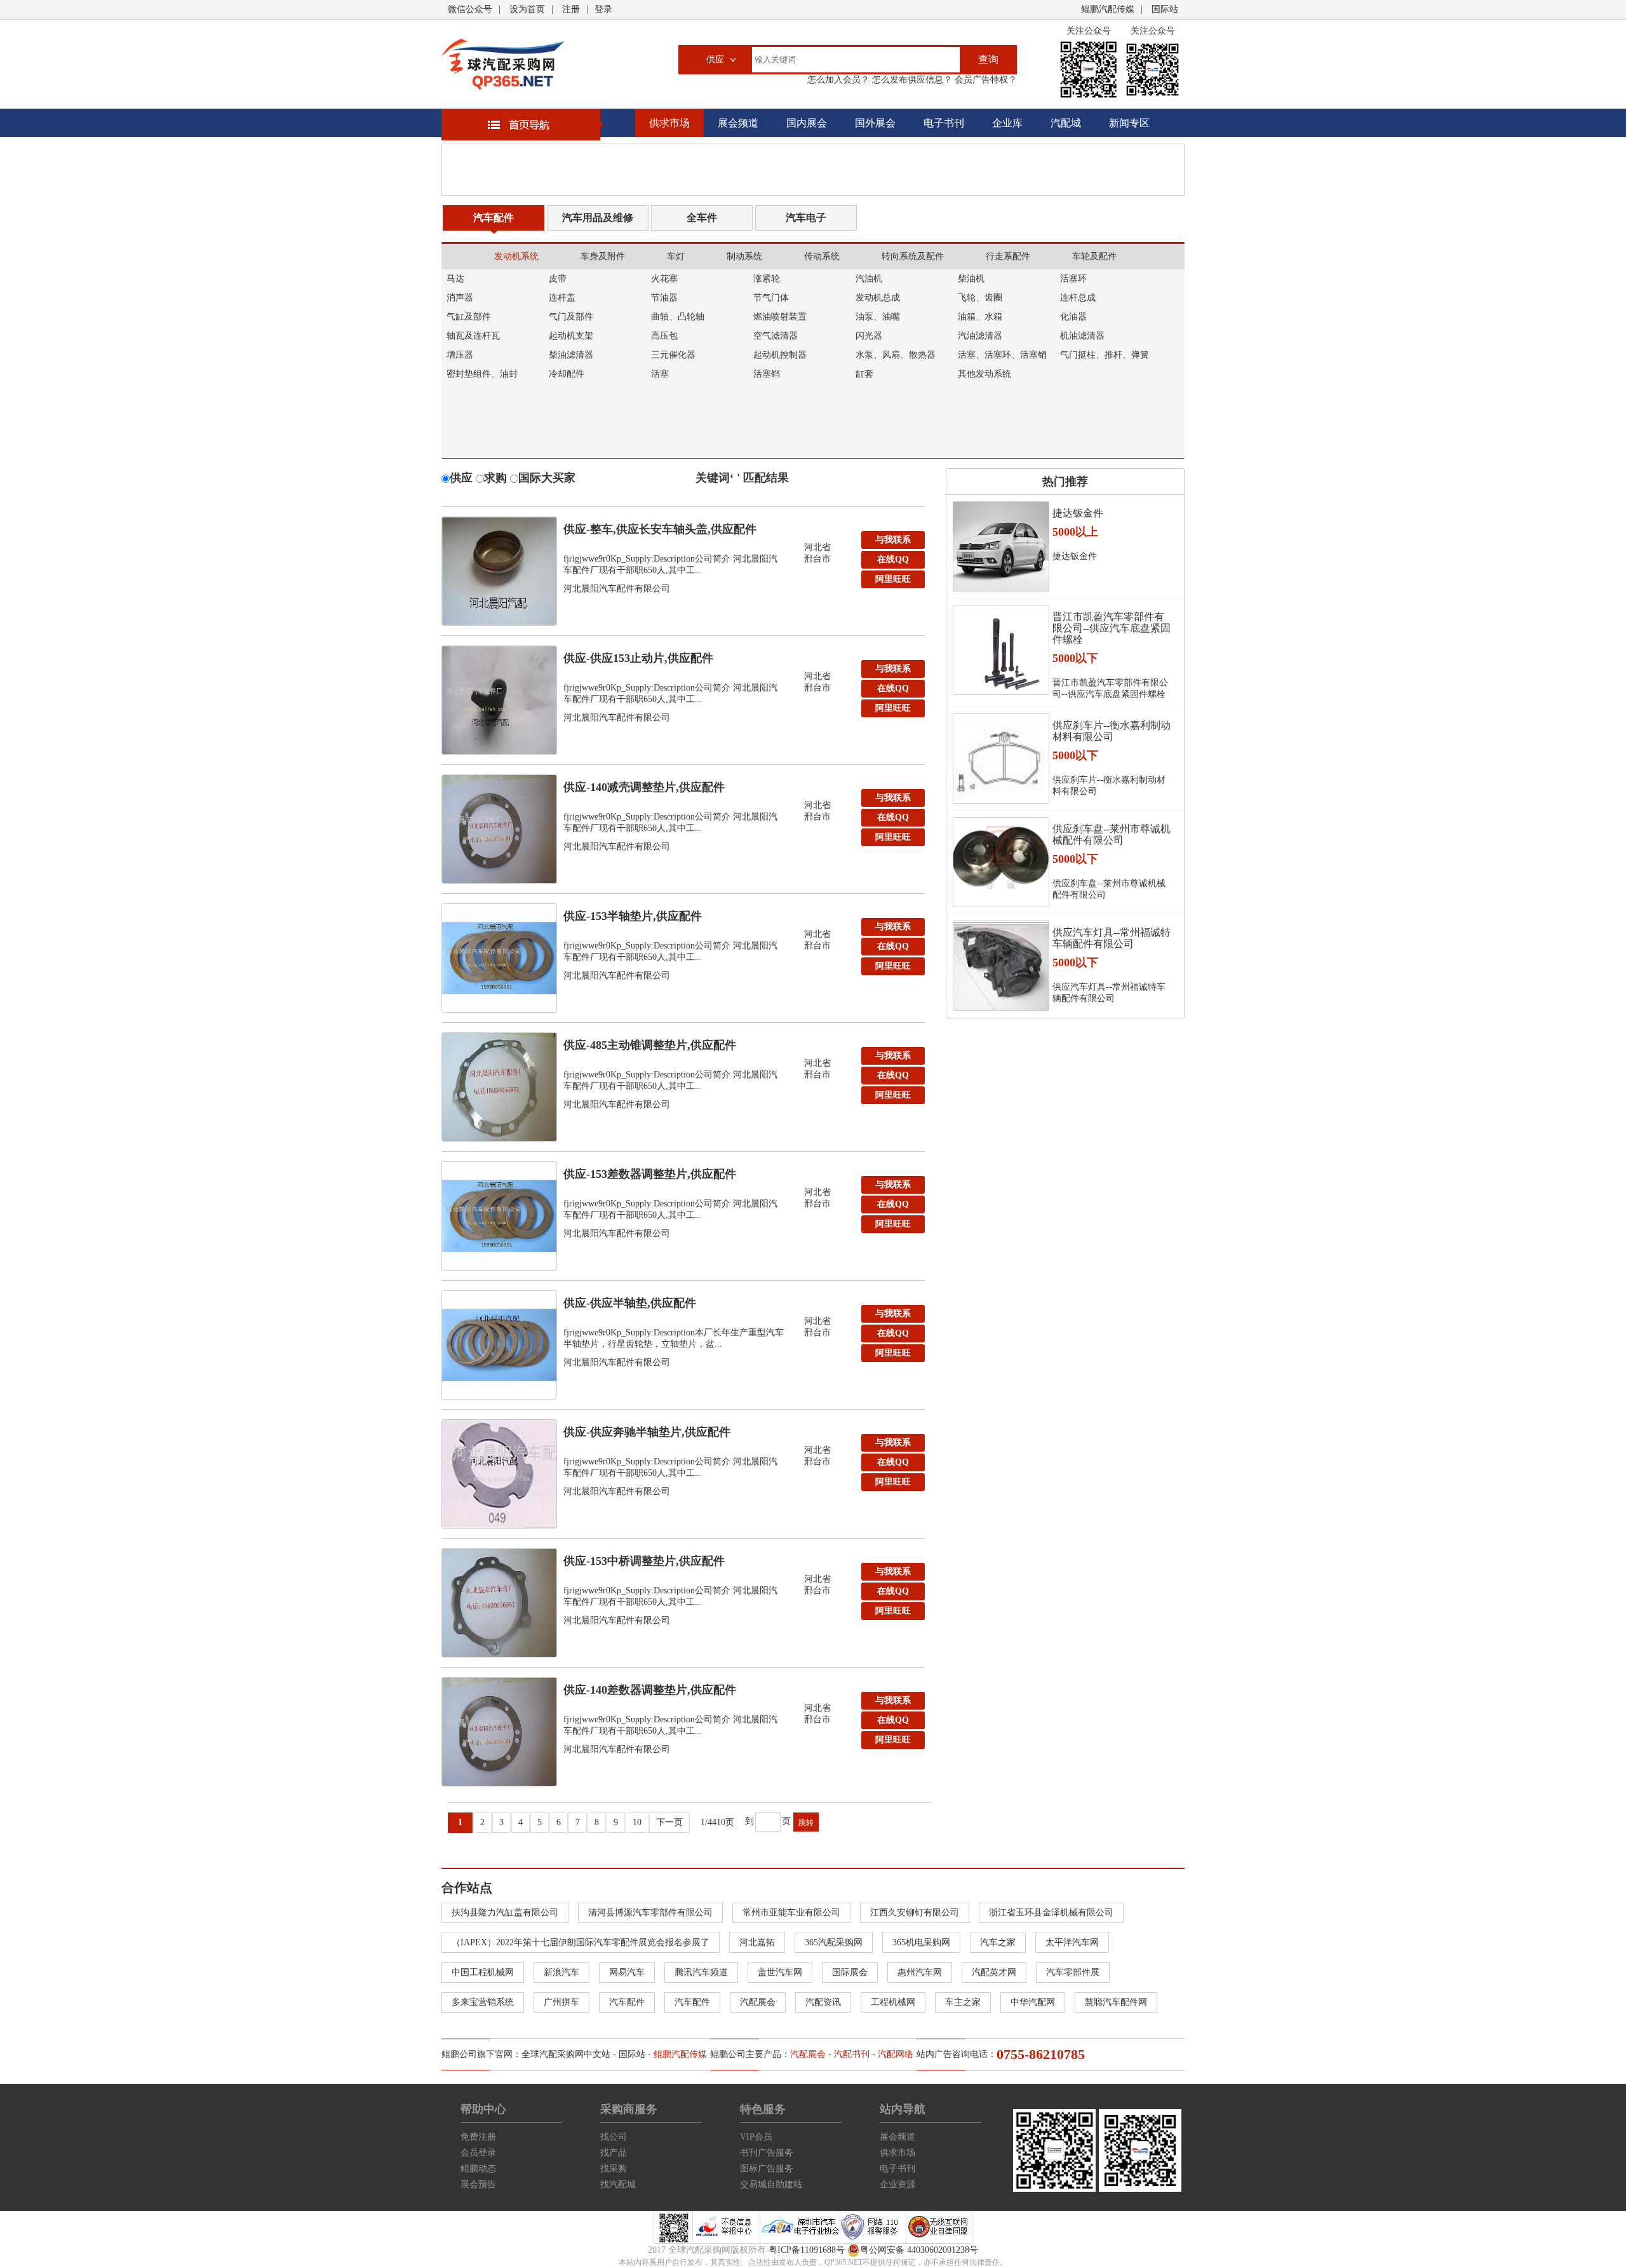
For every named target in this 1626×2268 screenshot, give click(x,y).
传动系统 (822, 256)
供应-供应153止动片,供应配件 (638, 658)
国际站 (1165, 9)
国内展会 (807, 123)
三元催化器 (673, 355)
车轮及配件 (1094, 256)
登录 (603, 9)
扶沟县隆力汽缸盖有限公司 (505, 1913)
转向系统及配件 (913, 256)
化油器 (1073, 317)
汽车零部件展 (1073, 1972)
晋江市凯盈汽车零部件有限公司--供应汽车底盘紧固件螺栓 (1112, 628)
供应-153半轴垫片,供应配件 (633, 916)
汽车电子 (806, 218)
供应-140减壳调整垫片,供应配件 (644, 787)
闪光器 (869, 336)
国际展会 (850, 1972)
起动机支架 (571, 336)
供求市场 (669, 123)
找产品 (614, 2153)
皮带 (558, 279)
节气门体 (771, 298)
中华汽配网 (1033, 2002)
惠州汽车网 (920, 1972)
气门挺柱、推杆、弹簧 (1105, 355)
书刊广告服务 (767, 2153)
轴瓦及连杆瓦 (473, 336)
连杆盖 (562, 298)
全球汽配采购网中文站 (566, 2054)
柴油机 (971, 279)
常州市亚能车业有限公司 (791, 1913)
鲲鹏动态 (478, 2169)
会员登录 (478, 2153)
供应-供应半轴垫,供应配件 (630, 1303)
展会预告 (478, 2184)
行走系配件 (1008, 256)
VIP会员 (756, 2137)
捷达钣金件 (1078, 513)
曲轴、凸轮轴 (678, 317)
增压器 (460, 355)
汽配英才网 (994, 1972)
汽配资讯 (823, 2002)
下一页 (669, 1822)
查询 (988, 59)
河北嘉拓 (757, 1942)
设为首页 (527, 9)
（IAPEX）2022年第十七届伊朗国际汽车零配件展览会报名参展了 (581, 1942)
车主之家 (963, 2002)
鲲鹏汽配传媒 (1108, 9)
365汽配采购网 (834, 1942)
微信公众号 (470, 9)
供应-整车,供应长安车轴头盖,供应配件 (660, 529)
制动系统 (744, 256)
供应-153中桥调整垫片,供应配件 (644, 1561)
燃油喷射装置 (780, 317)
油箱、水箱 (980, 317)
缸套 (864, 374)
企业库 (1007, 123)
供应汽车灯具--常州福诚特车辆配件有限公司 (1112, 938)
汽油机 (869, 279)
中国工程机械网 (483, 1972)
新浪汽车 (561, 1972)
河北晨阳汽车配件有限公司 (617, 589)
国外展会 (875, 123)
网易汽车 (627, 1972)
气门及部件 (571, 317)
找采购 (614, 2169)
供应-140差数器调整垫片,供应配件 (650, 1690)
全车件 (702, 218)
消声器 (460, 298)
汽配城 (1066, 123)
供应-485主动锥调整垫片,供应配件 (650, 1045)
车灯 (676, 256)
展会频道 (738, 123)
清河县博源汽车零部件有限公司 (650, 1913)
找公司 (614, 2137)
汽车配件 (494, 218)
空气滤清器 (776, 336)
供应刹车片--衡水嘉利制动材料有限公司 (1112, 731)
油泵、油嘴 (878, 317)
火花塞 (664, 279)
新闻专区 (1129, 123)
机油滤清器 (1082, 336)
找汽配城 (618, 2184)
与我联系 (893, 540)
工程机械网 (893, 2002)
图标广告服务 (767, 2169)
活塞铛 (767, 374)
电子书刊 (944, 123)
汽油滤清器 (980, 336)
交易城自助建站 (771, 2184)
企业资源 (897, 2184)
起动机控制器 (780, 355)
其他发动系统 (984, 374)
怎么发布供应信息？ (911, 80)
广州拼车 (561, 2002)
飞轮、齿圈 (980, 298)
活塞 (660, 374)
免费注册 (478, 2137)
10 (637, 1822)
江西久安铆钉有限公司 (915, 1913)
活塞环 (1073, 279)
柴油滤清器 (571, 355)
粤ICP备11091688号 (807, 2250)
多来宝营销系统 (483, 2002)
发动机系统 (516, 256)
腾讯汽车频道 (701, 1972)
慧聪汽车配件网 (1116, 2002)
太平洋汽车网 (1072, 1942)
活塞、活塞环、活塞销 (1002, 355)
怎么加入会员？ (838, 80)
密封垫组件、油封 (482, 374)
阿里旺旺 (893, 579)
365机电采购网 (921, 1942)
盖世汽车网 (780, 1972)
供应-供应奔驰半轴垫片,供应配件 (647, 1432)
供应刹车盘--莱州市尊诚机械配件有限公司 (1112, 834)
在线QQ (893, 559)
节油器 (664, 298)
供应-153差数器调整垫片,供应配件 (650, 1174)
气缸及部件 (469, 317)
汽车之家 (998, 1942)
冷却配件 (567, 374)
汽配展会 (758, 2002)
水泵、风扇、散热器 (896, 355)
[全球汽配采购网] (503, 64)
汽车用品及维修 (598, 218)
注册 (571, 9)
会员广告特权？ (984, 80)
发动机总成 (878, 298)
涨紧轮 (767, 279)
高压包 (664, 336)
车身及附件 (603, 256)
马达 (455, 279)
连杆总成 (1078, 298)
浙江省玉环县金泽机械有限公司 (1051, 1913)
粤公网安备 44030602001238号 (919, 2250)
